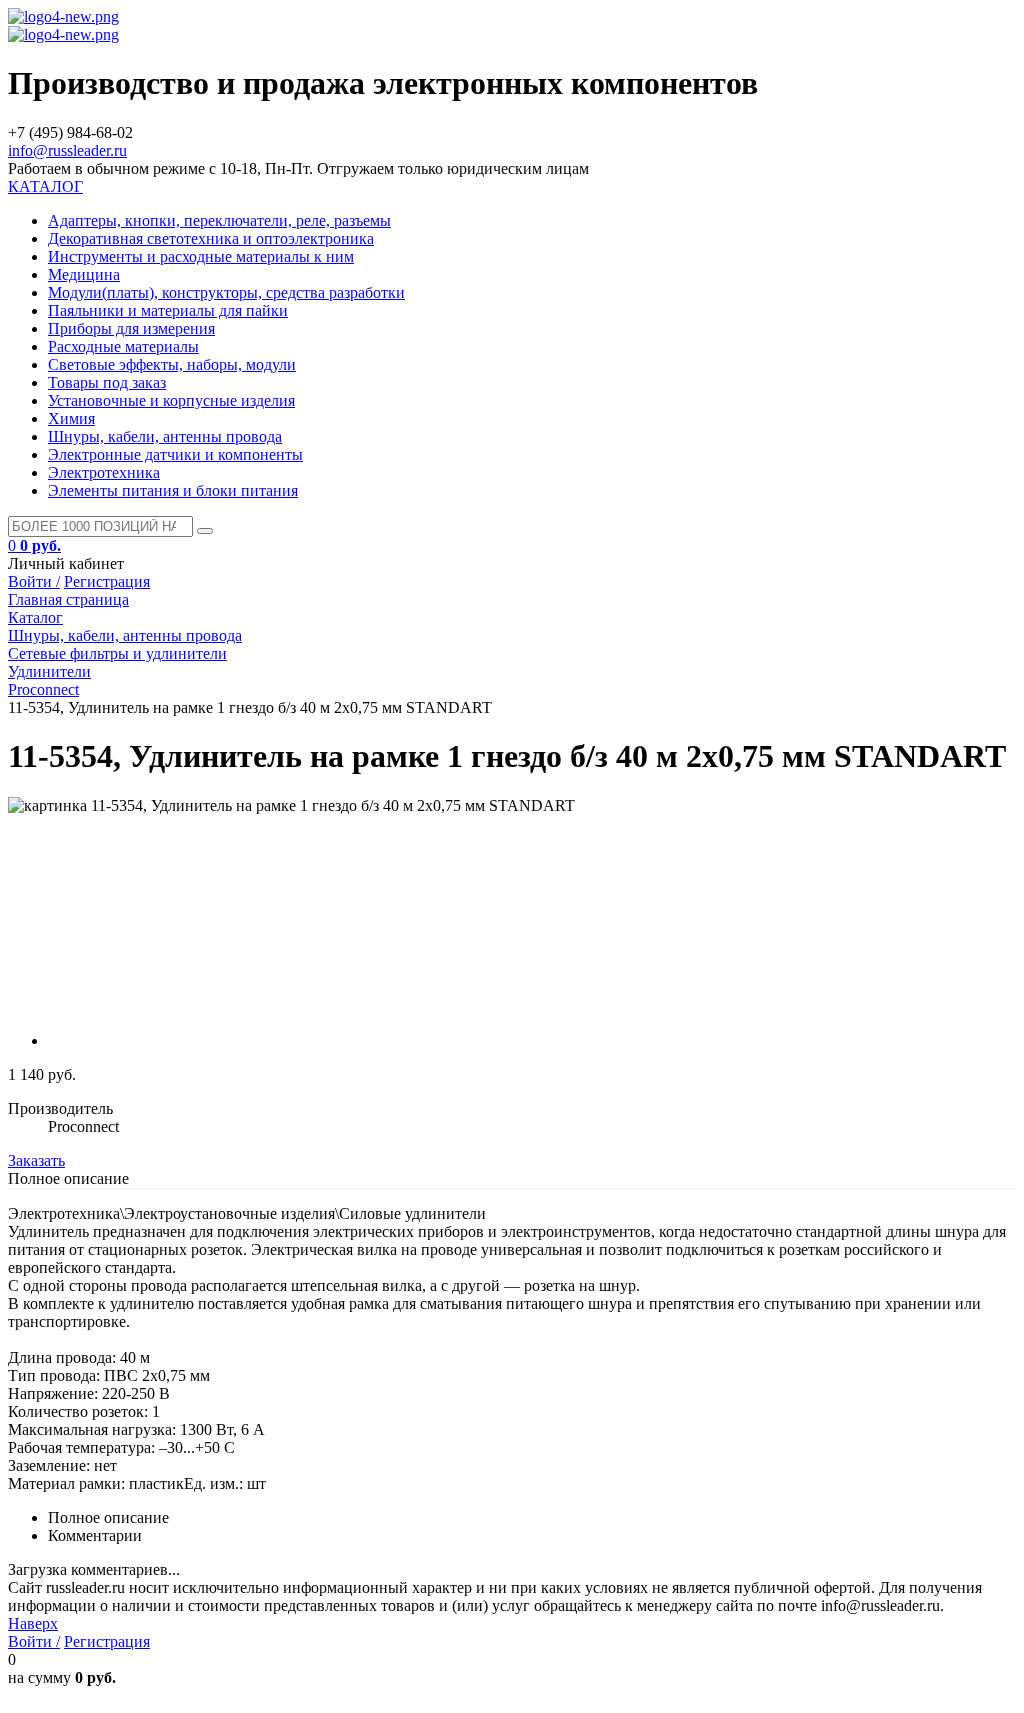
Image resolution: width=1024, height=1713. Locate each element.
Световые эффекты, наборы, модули (172, 364)
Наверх (33, 1623)
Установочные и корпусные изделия (171, 400)
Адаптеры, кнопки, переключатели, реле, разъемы (219, 220)
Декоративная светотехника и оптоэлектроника (211, 238)
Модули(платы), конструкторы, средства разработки (226, 292)
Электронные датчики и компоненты (175, 454)
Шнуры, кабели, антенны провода (165, 436)
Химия (71, 418)
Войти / (34, 581)
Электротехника (104, 472)
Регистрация (107, 581)
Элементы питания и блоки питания (173, 490)
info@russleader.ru (67, 150)
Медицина (84, 274)
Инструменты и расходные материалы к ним (201, 256)
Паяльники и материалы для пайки (168, 310)
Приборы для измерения (131, 328)
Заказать (36, 1160)
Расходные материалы (123, 346)
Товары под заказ (107, 382)
